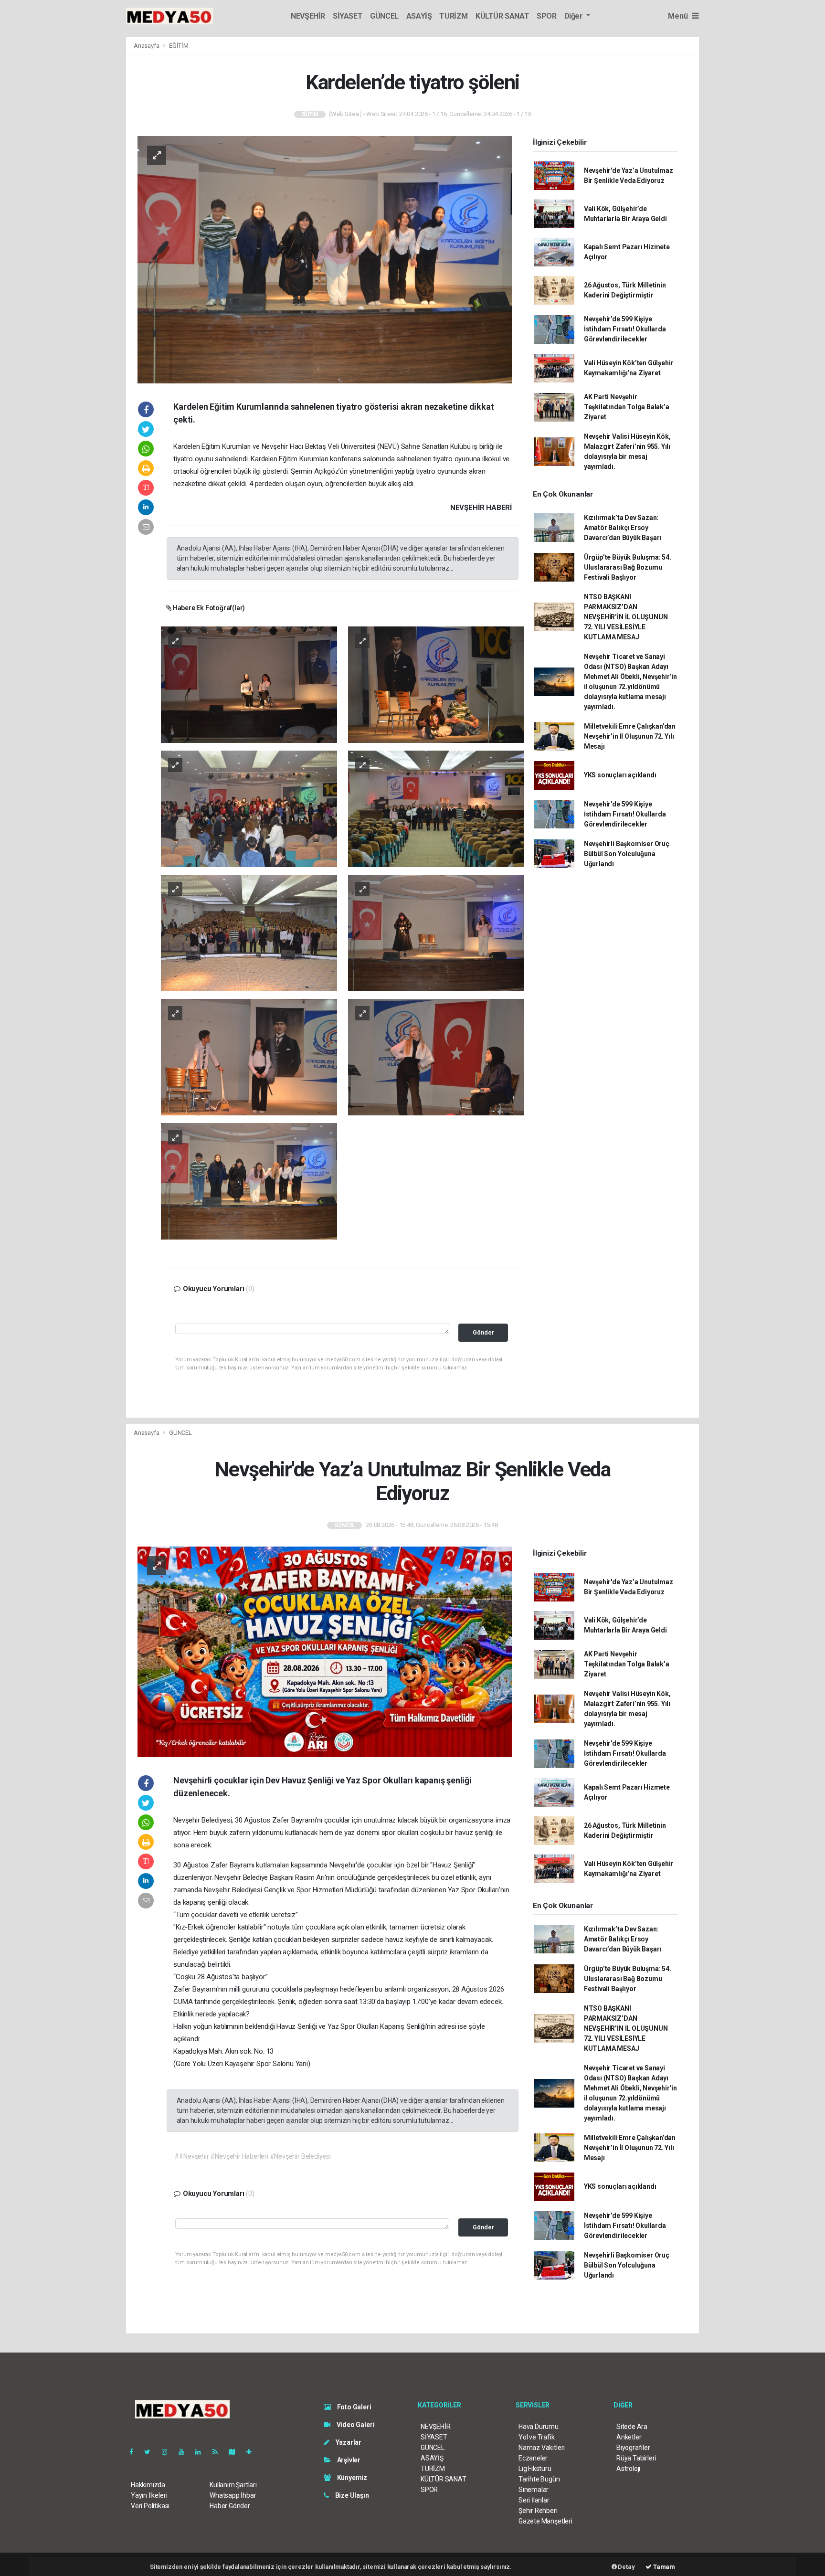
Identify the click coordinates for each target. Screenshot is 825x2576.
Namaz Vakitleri (542, 2448)
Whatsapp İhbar (233, 2495)
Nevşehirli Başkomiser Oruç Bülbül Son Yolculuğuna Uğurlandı (627, 854)
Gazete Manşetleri (545, 2521)
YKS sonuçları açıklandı (620, 775)
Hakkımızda (148, 2485)
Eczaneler (533, 2458)
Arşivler (348, 2460)
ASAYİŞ (419, 16)
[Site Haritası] (236, 2452)
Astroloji (628, 2469)
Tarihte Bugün (539, 2479)
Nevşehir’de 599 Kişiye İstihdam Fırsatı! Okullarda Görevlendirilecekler (625, 329)
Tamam (663, 2567)
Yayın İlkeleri (149, 2495)
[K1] (249, 684)
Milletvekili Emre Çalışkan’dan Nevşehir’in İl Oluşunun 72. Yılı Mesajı (630, 736)
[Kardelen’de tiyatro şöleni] (325, 259)
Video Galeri (355, 2425)
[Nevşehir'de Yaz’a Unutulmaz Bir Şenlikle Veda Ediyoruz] (325, 1652)
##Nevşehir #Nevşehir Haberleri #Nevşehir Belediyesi (253, 2156)
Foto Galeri (354, 2407)
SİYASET (348, 16)
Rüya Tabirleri (636, 2458)
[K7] (249, 1057)
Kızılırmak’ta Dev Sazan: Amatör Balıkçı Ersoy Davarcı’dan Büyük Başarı (623, 528)
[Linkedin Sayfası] (202, 2452)
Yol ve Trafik (537, 2437)
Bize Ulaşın (351, 2495)
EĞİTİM (179, 46)
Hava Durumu (539, 2427)
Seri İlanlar (534, 2500)
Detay (626, 2567)
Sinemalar (534, 2490)
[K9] (249, 1181)
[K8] (436, 1057)
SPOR (546, 16)
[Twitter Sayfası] (151, 2452)
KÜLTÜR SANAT (502, 16)
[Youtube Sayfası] (185, 2452)
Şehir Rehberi (538, 2511)
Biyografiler (633, 2448)
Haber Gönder (230, 2506)
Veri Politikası (150, 2506)
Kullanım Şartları (233, 2485)
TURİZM (454, 16)
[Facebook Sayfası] (135, 2452)
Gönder (483, 1332)
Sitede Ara (632, 2427)
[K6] (436, 933)
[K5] (249, 933)
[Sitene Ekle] (253, 2452)
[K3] (249, 808)
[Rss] (219, 2452)
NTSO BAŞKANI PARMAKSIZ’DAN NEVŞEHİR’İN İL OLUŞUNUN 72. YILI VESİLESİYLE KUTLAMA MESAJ (626, 617)
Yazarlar (348, 2442)
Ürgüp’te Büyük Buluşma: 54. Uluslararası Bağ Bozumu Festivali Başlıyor (628, 567)
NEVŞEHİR (308, 16)
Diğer (575, 16)
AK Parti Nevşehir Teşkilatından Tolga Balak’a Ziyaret (627, 407)
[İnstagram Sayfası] (169, 2452)
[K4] (436, 808)
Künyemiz (351, 2478)
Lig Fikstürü (535, 2469)
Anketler (629, 2437)
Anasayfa (147, 46)
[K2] (436, 684)
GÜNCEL (384, 16)
